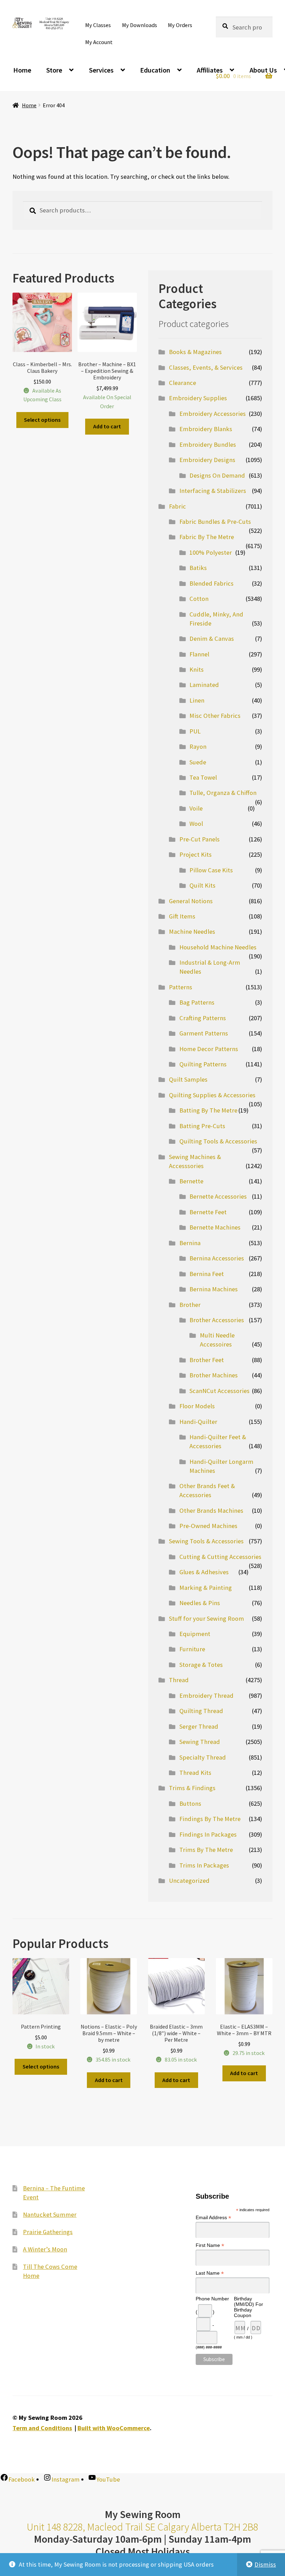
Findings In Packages (208, 1834)
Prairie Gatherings (48, 2232)
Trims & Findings (192, 1788)
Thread (179, 1680)
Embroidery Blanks (206, 429)
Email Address (213, 2218)
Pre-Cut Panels (199, 839)
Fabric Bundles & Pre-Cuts (215, 522)
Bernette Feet (208, 1212)
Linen (197, 700)
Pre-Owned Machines (208, 1526)
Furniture (192, 1649)
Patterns (181, 987)
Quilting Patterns (203, 1064)
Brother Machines (214, 1375)
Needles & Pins (200, 1603)
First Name (210, 2245)
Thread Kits (195, 1773)
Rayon (198, 746)
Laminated (204, 685)
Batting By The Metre (208, 1110)
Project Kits (196, 854)
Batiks (198, 568)
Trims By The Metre (206, 1850)
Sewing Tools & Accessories (206, 1541)
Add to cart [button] (107, 426)
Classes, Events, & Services (206, 367)
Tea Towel (203, 777)
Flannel (199, 654)
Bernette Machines (215, 1227)
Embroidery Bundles (208, 444)
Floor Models (197, 1406)
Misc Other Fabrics (215, 716)
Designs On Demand (217, 475)
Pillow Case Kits (211, 870)
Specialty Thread (203, 1757)
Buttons (190, 1803)
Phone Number (212, 2299)
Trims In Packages (204, 1865)
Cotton (199, 599)
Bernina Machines (214, 1289)
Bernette (191, 1181)
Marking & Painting (206, 1588)
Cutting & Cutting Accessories (220, 1557)
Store (54, 70)
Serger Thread (199, 1726)
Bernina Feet (207, 1274)
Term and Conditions (42, 2428)
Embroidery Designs (207, 460)
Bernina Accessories (217, 1258)
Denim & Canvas (212, 639)
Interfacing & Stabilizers (213, 491)
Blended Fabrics (211, 583)
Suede (198, 762)
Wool (196, 824)
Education (155, 70)
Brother (190, 1305)
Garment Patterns (204, 1033)
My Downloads (140, 25)
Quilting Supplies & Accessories (212, 1095)
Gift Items (182, 916)
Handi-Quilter (198, 1422)
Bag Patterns (197, 1002)
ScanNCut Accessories (219, 1391)
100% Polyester (211, 552)
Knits (197, 669)
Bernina (190, 1243)
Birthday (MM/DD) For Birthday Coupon (249, 2307)
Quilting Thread (201, 1711)
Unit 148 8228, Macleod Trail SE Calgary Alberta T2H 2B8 (142, 2527)
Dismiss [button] (265, 2564)
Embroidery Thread (206, 1696)
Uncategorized (189, 1881)
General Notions (191, 901)
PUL (195, 731)
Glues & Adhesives (204, 1572)
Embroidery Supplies (198, 398)
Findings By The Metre (210, 1819)
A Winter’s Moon (45, 2249)
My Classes (98, 25)
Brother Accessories (217, 1320)
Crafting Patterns (203, 1018)
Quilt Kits (202, 885)
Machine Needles (192, 932)
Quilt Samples (188, 1079)
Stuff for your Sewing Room (206, 1618)
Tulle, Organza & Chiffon (223, 793)
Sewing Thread (200, 1742)
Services (101, 70)
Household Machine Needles (218, 947)
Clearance (182, 383)
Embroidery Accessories (213, 414)
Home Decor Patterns (209, 1049)
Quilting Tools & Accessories (218, 1141)
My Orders (180, 25)
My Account (99, 42)
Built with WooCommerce (114, 2428)
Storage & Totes (201, 1665)
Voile (196, 808)
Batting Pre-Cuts (202, 1126)
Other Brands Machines (211, 1511)
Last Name (210, 2273)
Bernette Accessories (218, 1196)
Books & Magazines (195, 352)
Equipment (195, 1634)
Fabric (177, 506)
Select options (42, 420)
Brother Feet (207, 1360)
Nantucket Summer (50, 2214)
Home (22, 70)
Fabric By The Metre (207, 537)
